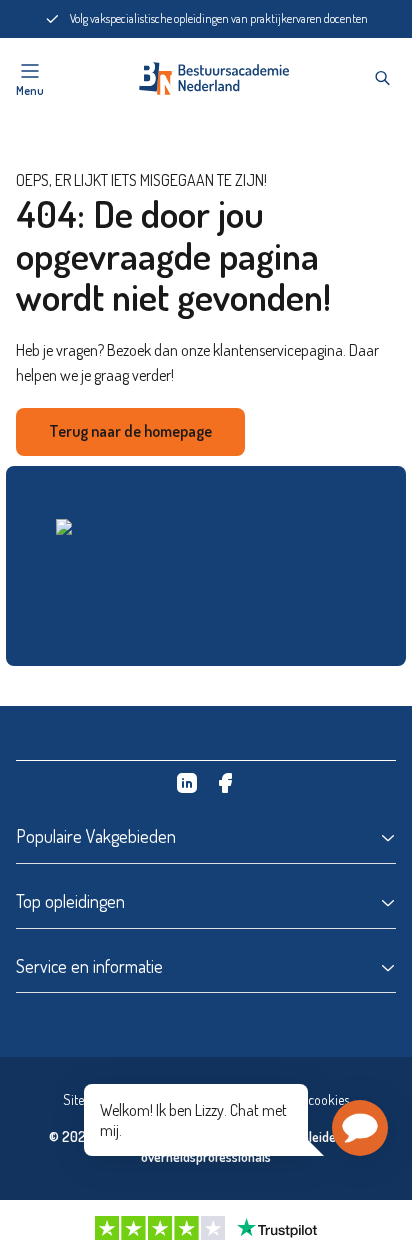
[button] (360, 1128)
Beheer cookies (308, 1099)
